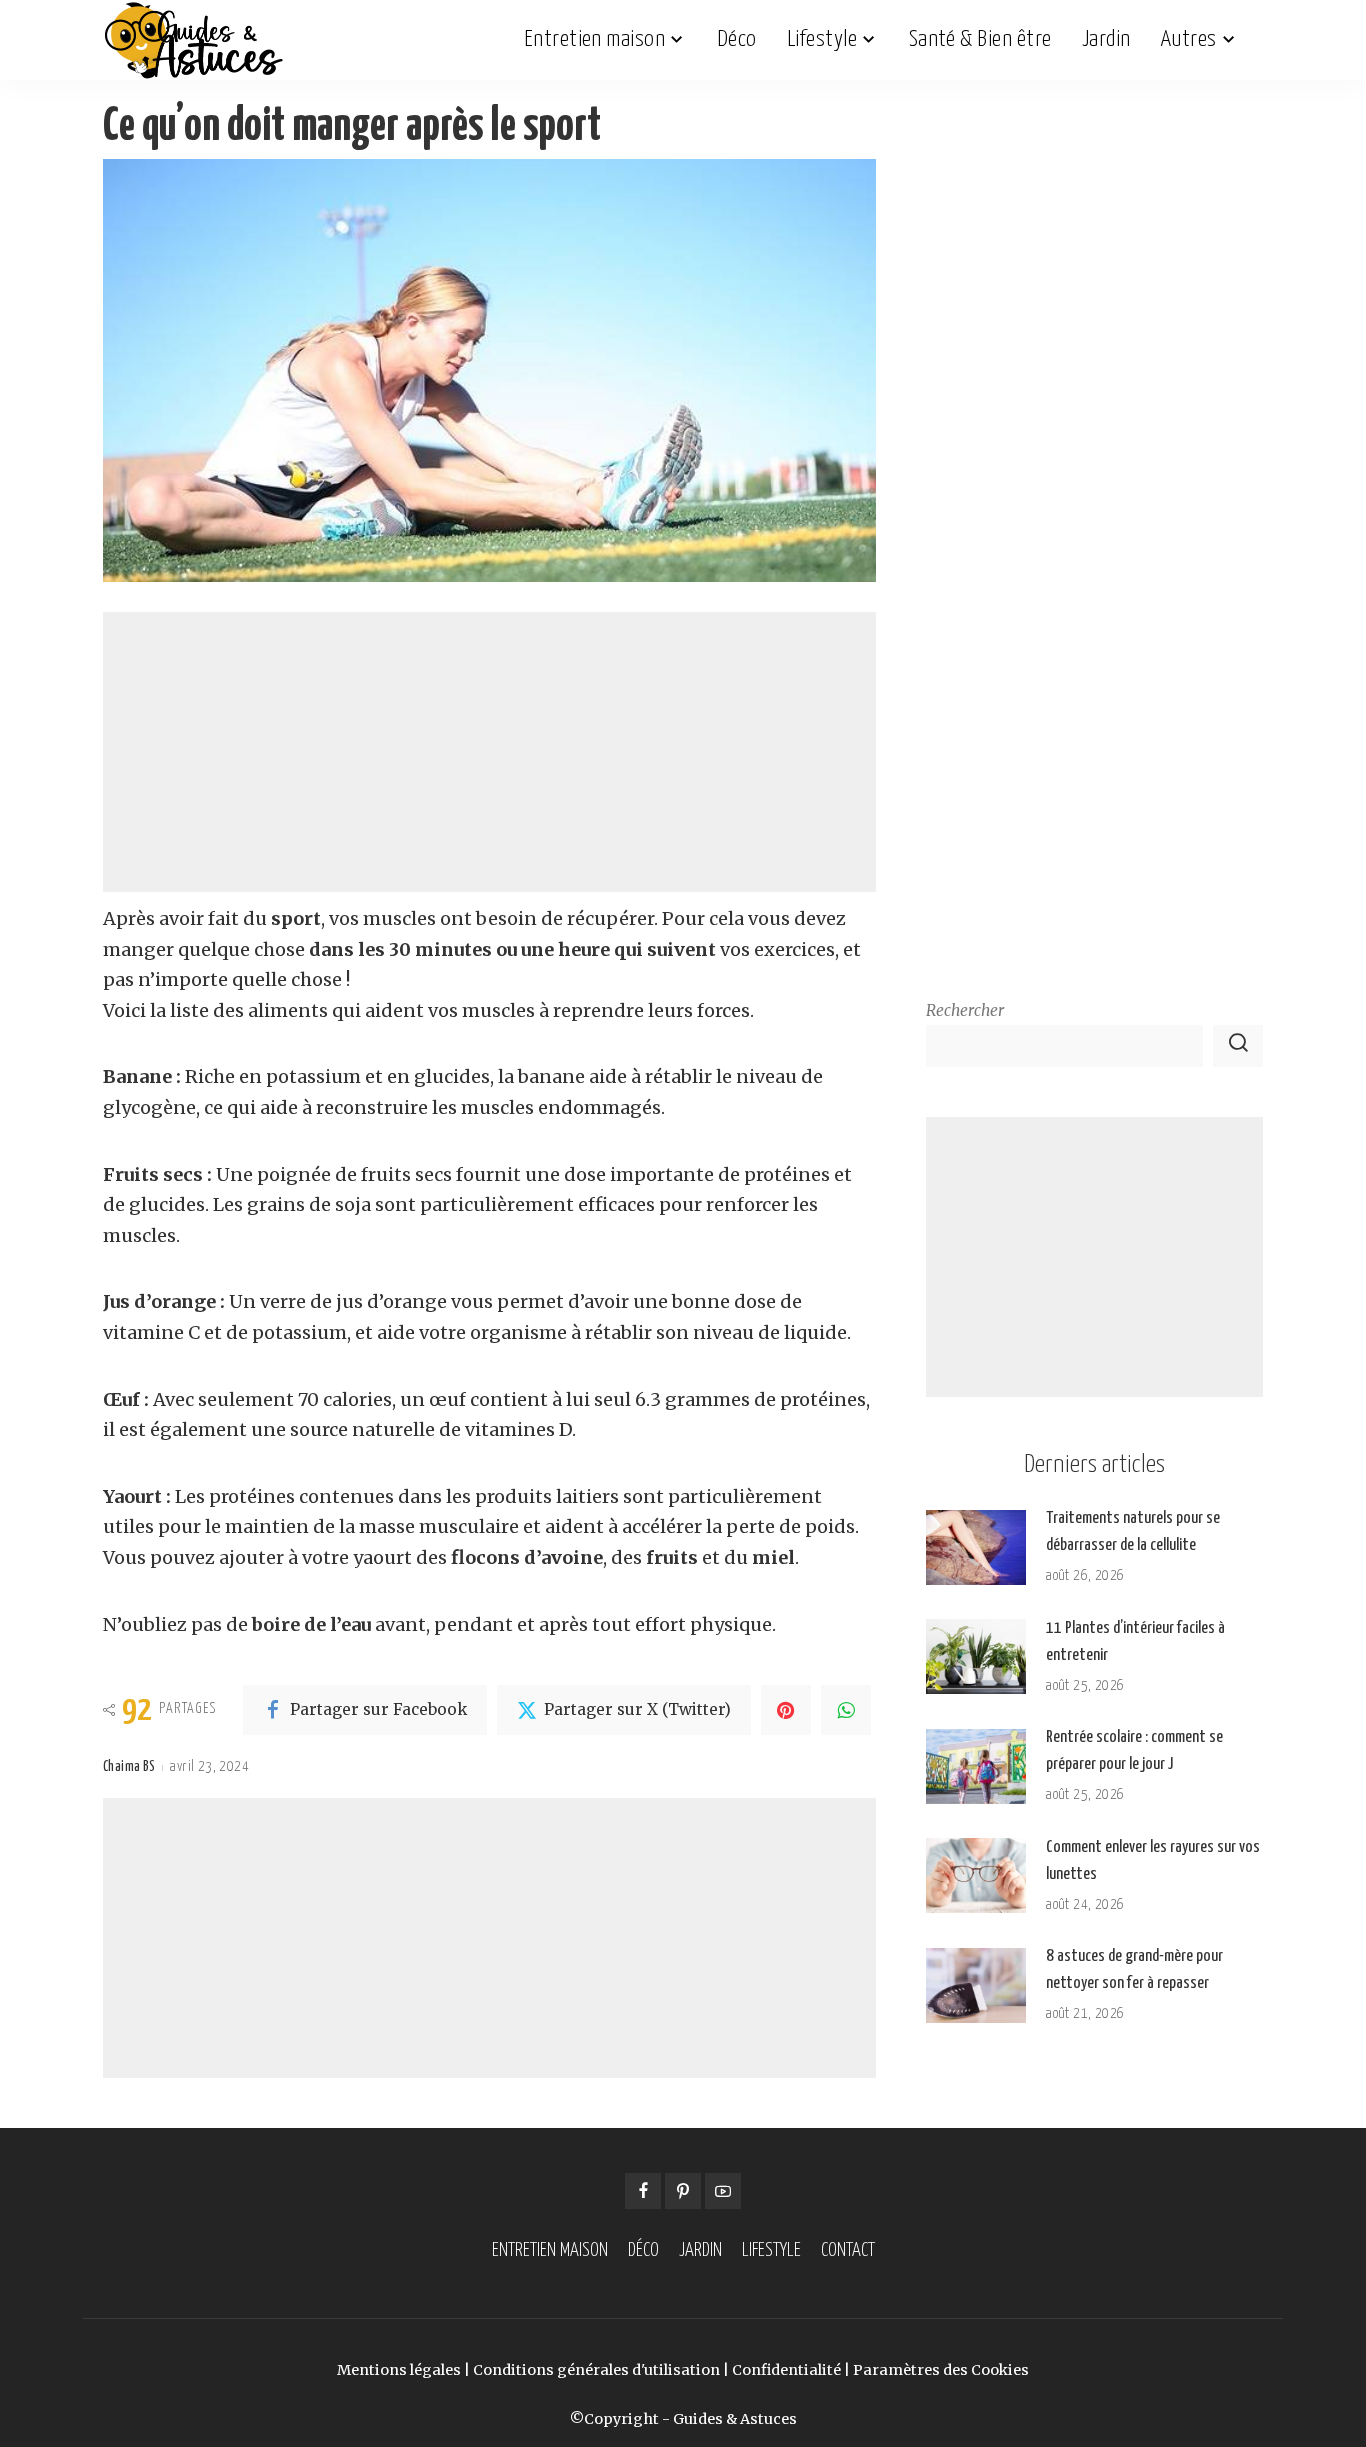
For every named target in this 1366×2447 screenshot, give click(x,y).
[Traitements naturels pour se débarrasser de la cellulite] (976, 1547)
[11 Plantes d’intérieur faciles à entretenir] (976, 1656)
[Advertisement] (489, 752)
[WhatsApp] (846, 1710)
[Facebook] (643, 2191)
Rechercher (965, 1010)
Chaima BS (129, 1767)
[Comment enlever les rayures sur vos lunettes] (976, 1875)
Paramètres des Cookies (941, 2370)
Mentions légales (399, 2370)
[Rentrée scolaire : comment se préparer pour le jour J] (976, 1766)
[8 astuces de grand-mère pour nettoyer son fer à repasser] (976, 1985)
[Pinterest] (786, 1710)
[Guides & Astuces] (193, 40)
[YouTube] (723, 2191)
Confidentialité (786, 2370)
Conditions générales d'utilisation (596, 2370)
